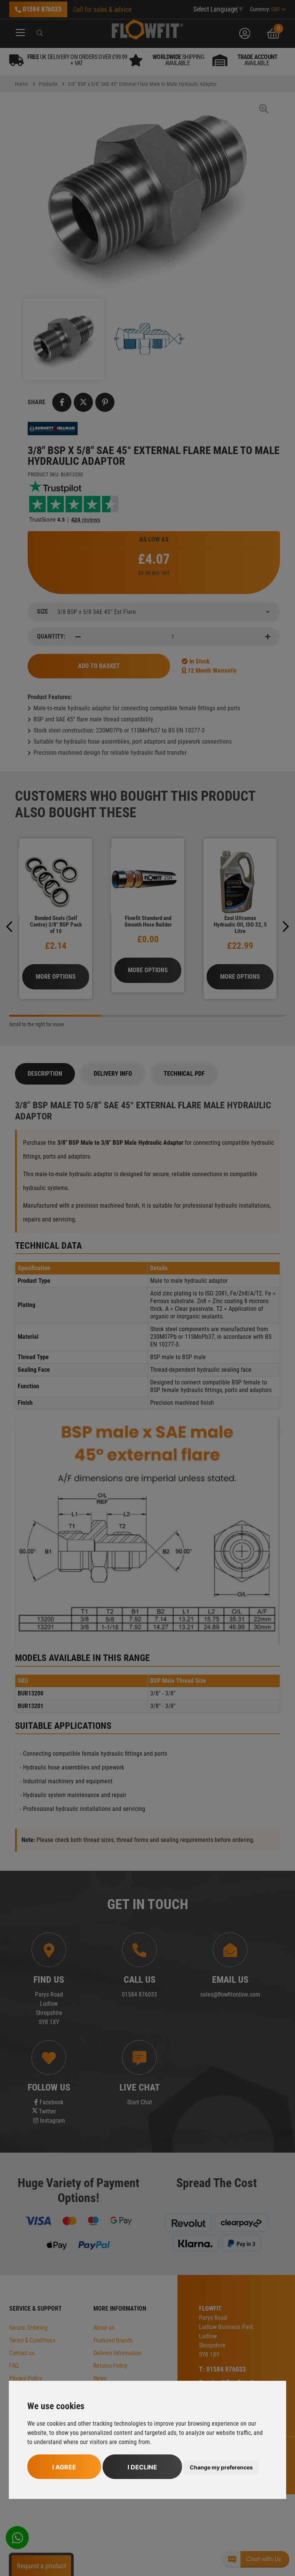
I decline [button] (142, 2467)
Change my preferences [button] (221, 2467)
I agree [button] (64, 2467)
